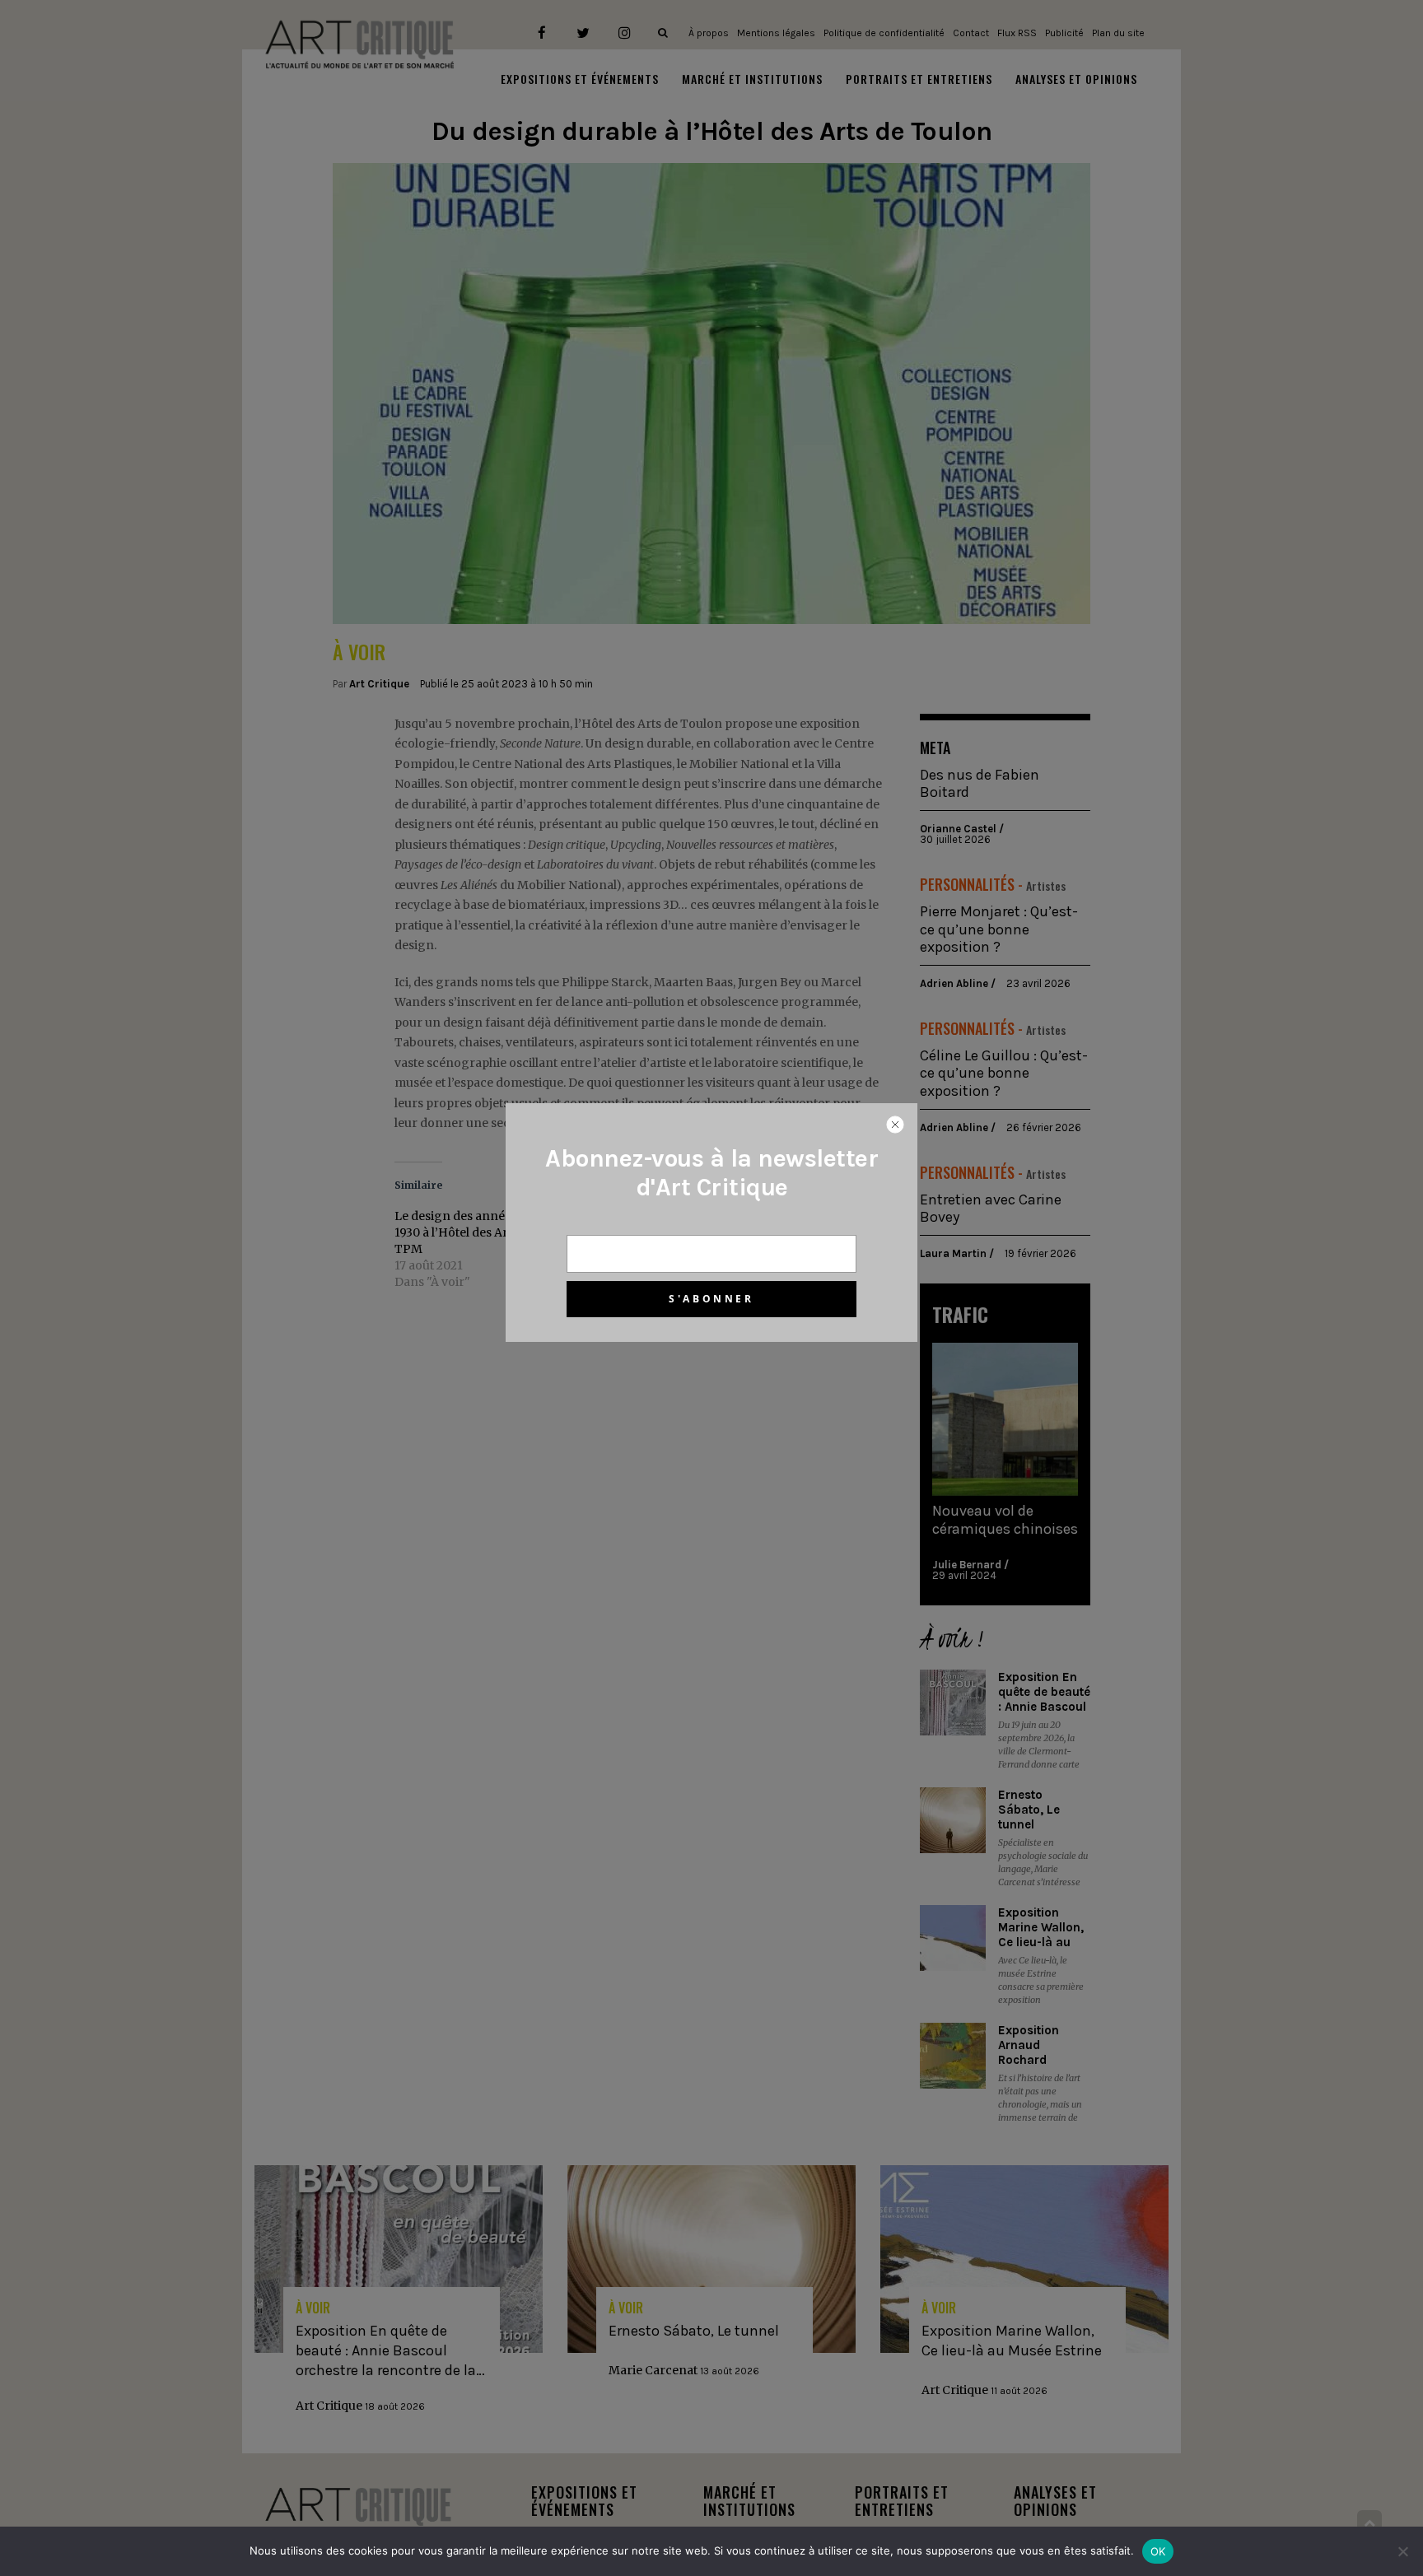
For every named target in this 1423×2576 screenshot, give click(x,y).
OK (1158, 2551)
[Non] (1402, 2551)
